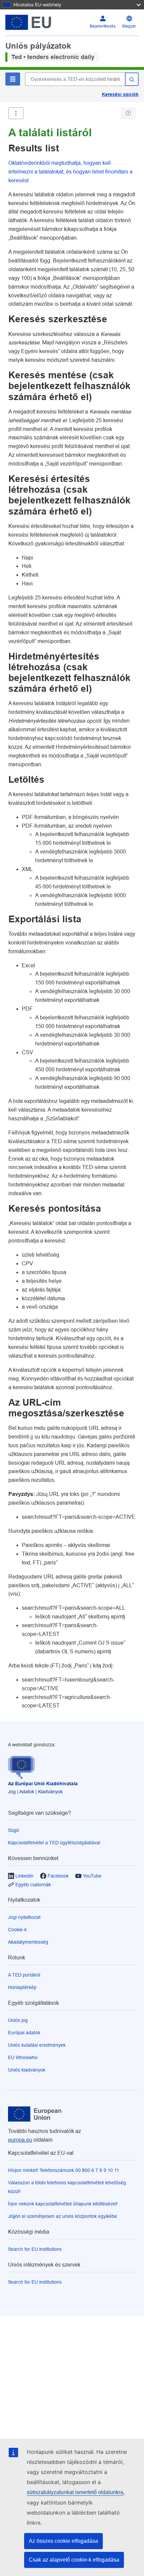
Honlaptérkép (22, 1987)
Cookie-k (17, 1930)
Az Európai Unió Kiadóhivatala (43, 1784)
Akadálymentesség (28, 1942)
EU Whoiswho (23, 2057)
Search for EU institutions (35, 2249)
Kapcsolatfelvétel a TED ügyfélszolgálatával (54, 1843)
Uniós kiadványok (27, 2070)
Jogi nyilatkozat (24, 1917)
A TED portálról (24, 1975)
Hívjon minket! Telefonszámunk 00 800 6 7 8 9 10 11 (64, 2170)
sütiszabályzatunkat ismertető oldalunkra (75, 2492)
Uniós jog (18, 2020)
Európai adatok (24, 2033)
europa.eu (20, 2140)
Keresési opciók (120, 94)
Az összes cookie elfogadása (63, 2541)
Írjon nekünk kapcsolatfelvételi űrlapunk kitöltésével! (63, 2204)
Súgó (14, 1830)
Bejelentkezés (103, 26)
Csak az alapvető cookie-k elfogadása (74, 2560)
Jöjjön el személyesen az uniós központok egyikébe (63, 2216)
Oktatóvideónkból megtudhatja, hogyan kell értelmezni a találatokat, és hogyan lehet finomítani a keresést (70, 172)
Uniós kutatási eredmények (37, 2045)
